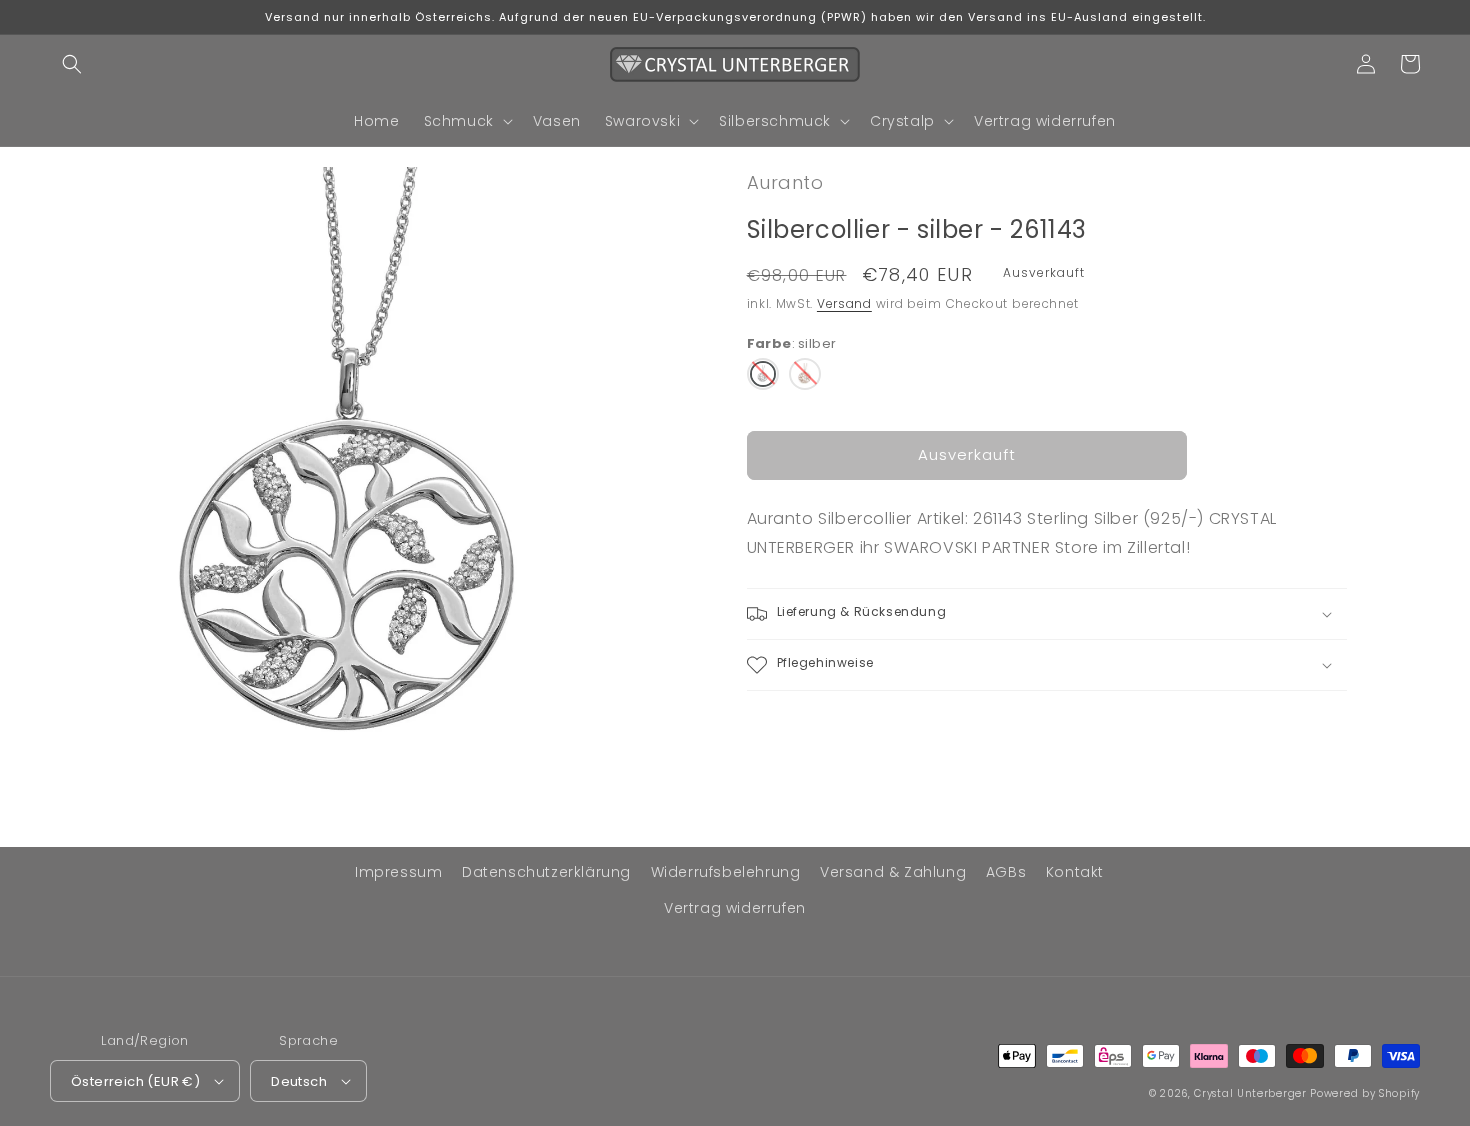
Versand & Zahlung (893, 872)
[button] (72, 64)
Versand (844, 303)
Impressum (398, 872)
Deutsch (299, 1081)
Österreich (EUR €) (135, 1081)
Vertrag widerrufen (735, 908)
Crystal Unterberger (1250, 1093)
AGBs (1006, 872)
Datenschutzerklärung (546, 872)
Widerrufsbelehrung (726, 872)
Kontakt (1075, 872)
